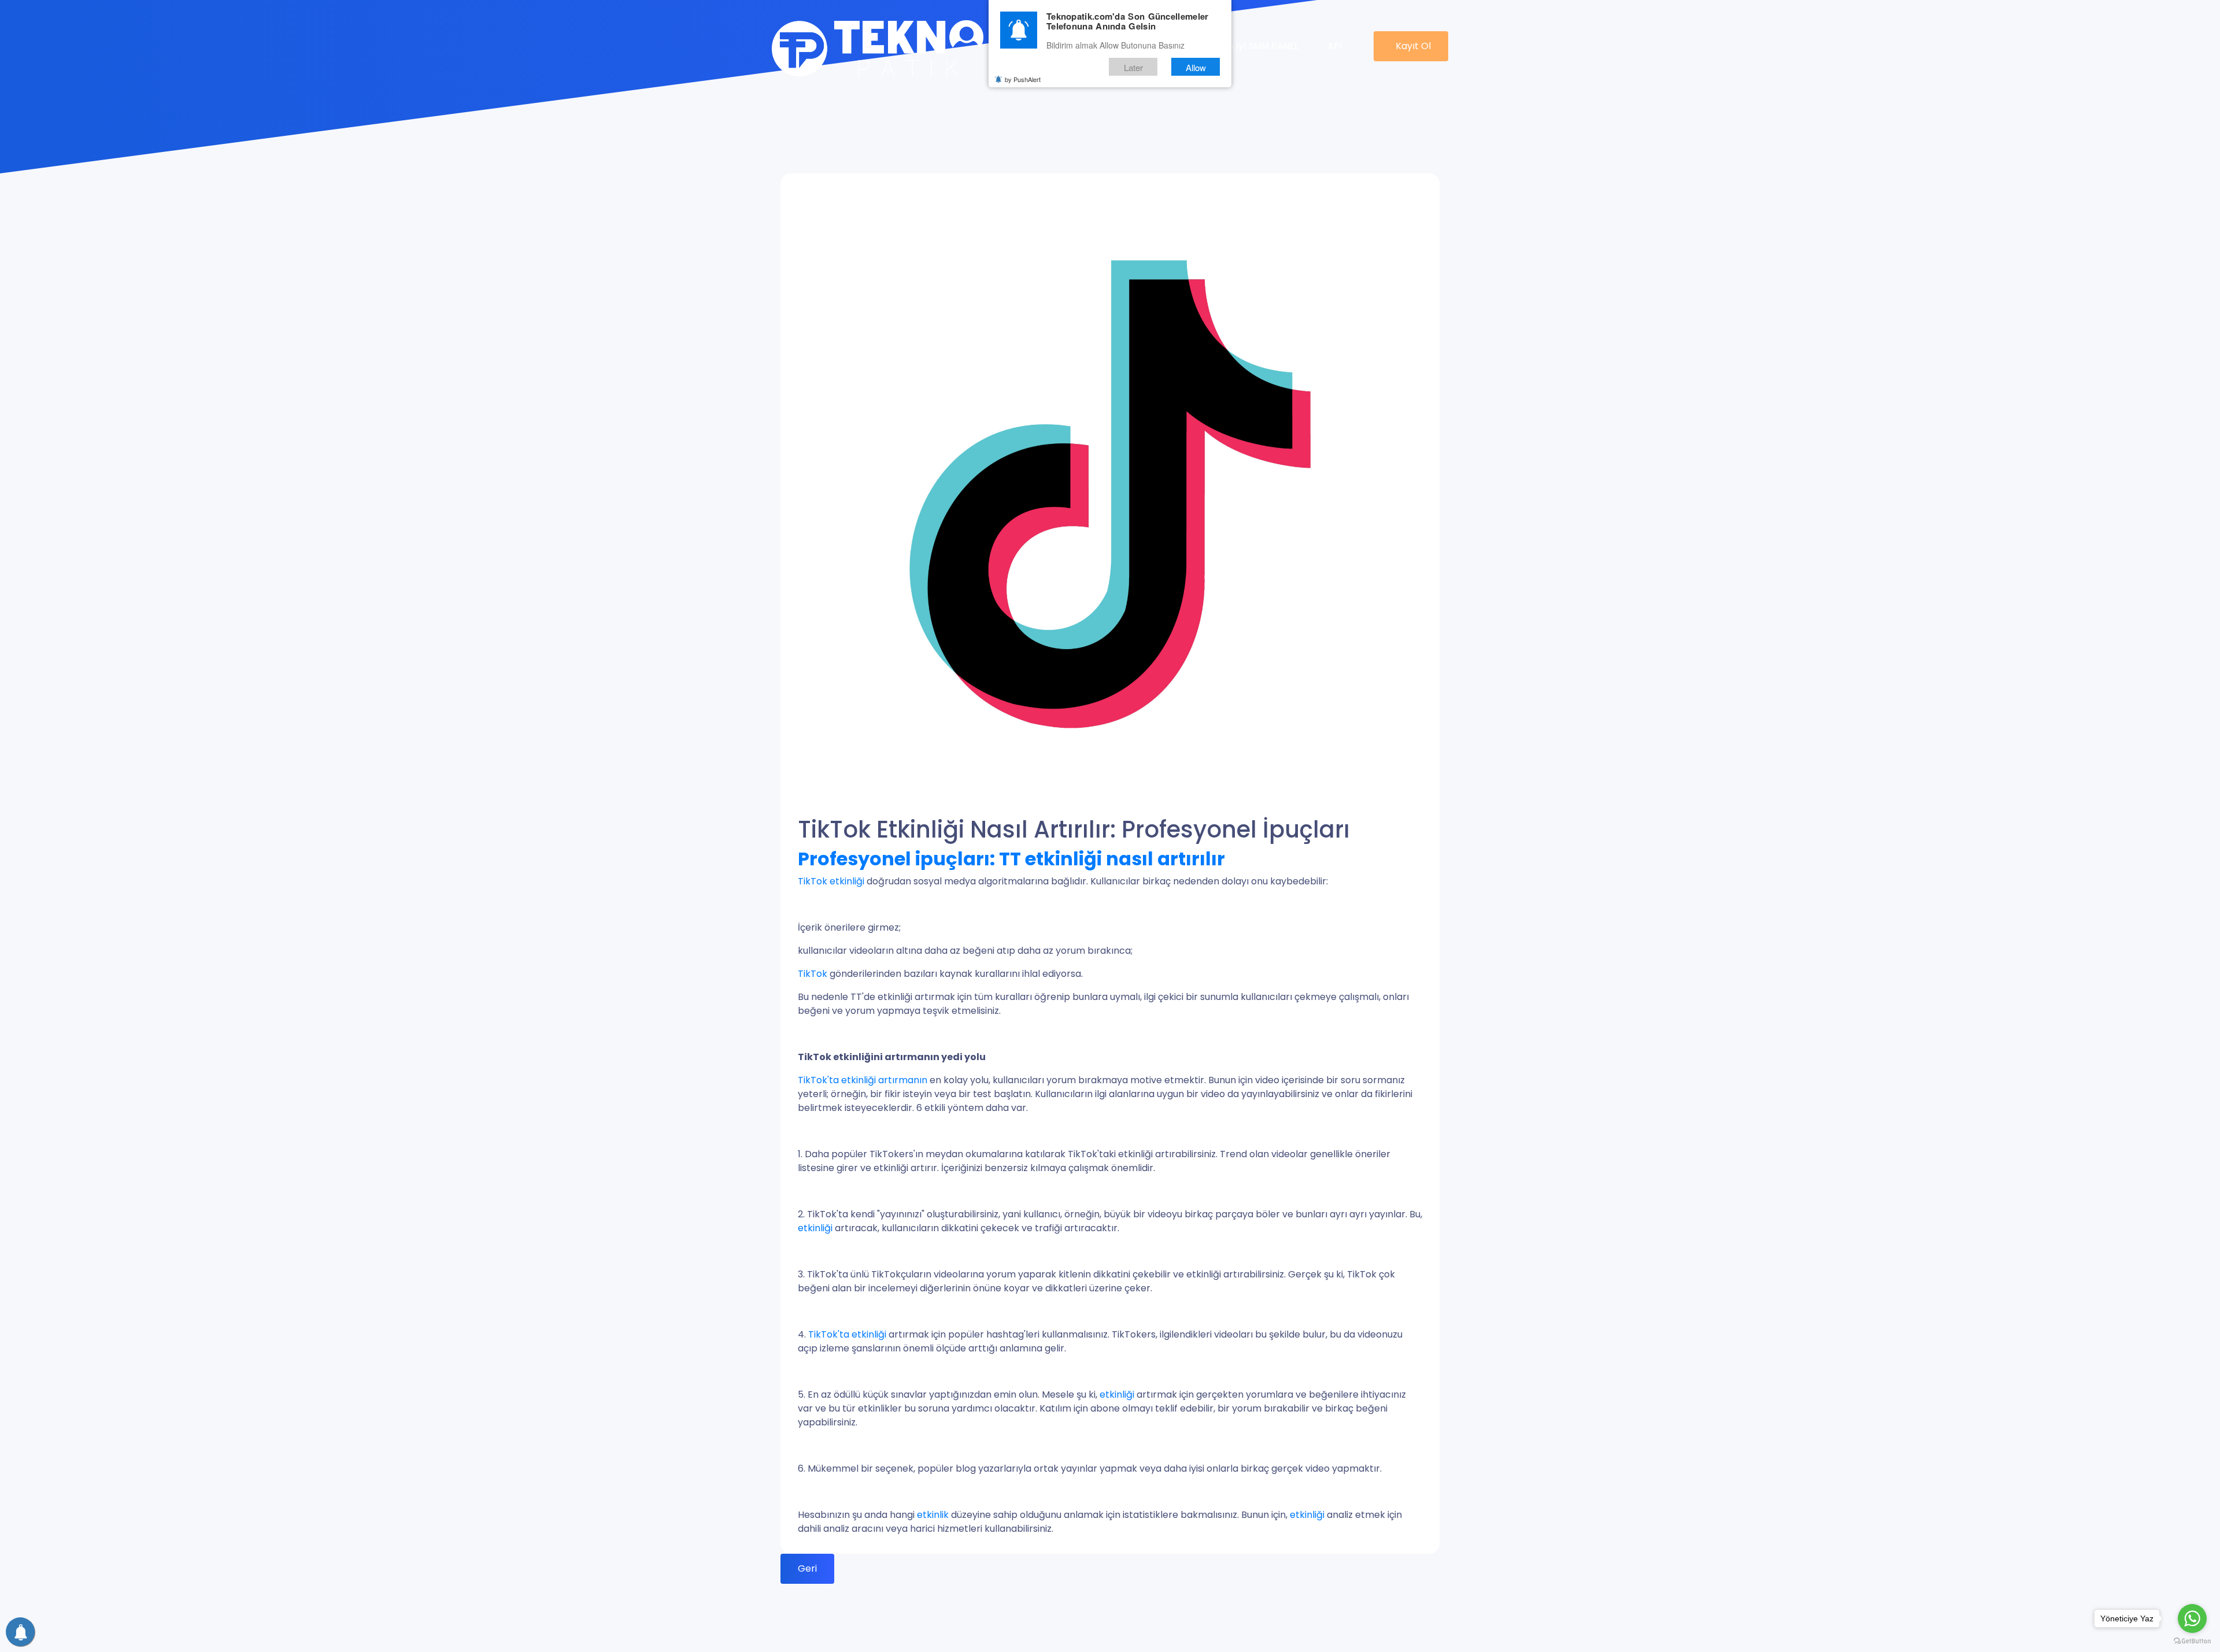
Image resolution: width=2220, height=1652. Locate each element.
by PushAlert (1023, 80)
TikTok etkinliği (832, 881)
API (1335, 46)
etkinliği (815, 1228)
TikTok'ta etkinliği (848, 1334)
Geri (807, 1568)
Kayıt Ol (1413, 46)
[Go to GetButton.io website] (2192, 1640)
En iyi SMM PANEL (1261, 46)
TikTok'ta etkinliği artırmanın (863, 1080)
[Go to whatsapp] (2192, 1618)
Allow (1196, 67)
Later (1133, 67)
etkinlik (933, 1515)
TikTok (813, 974)
